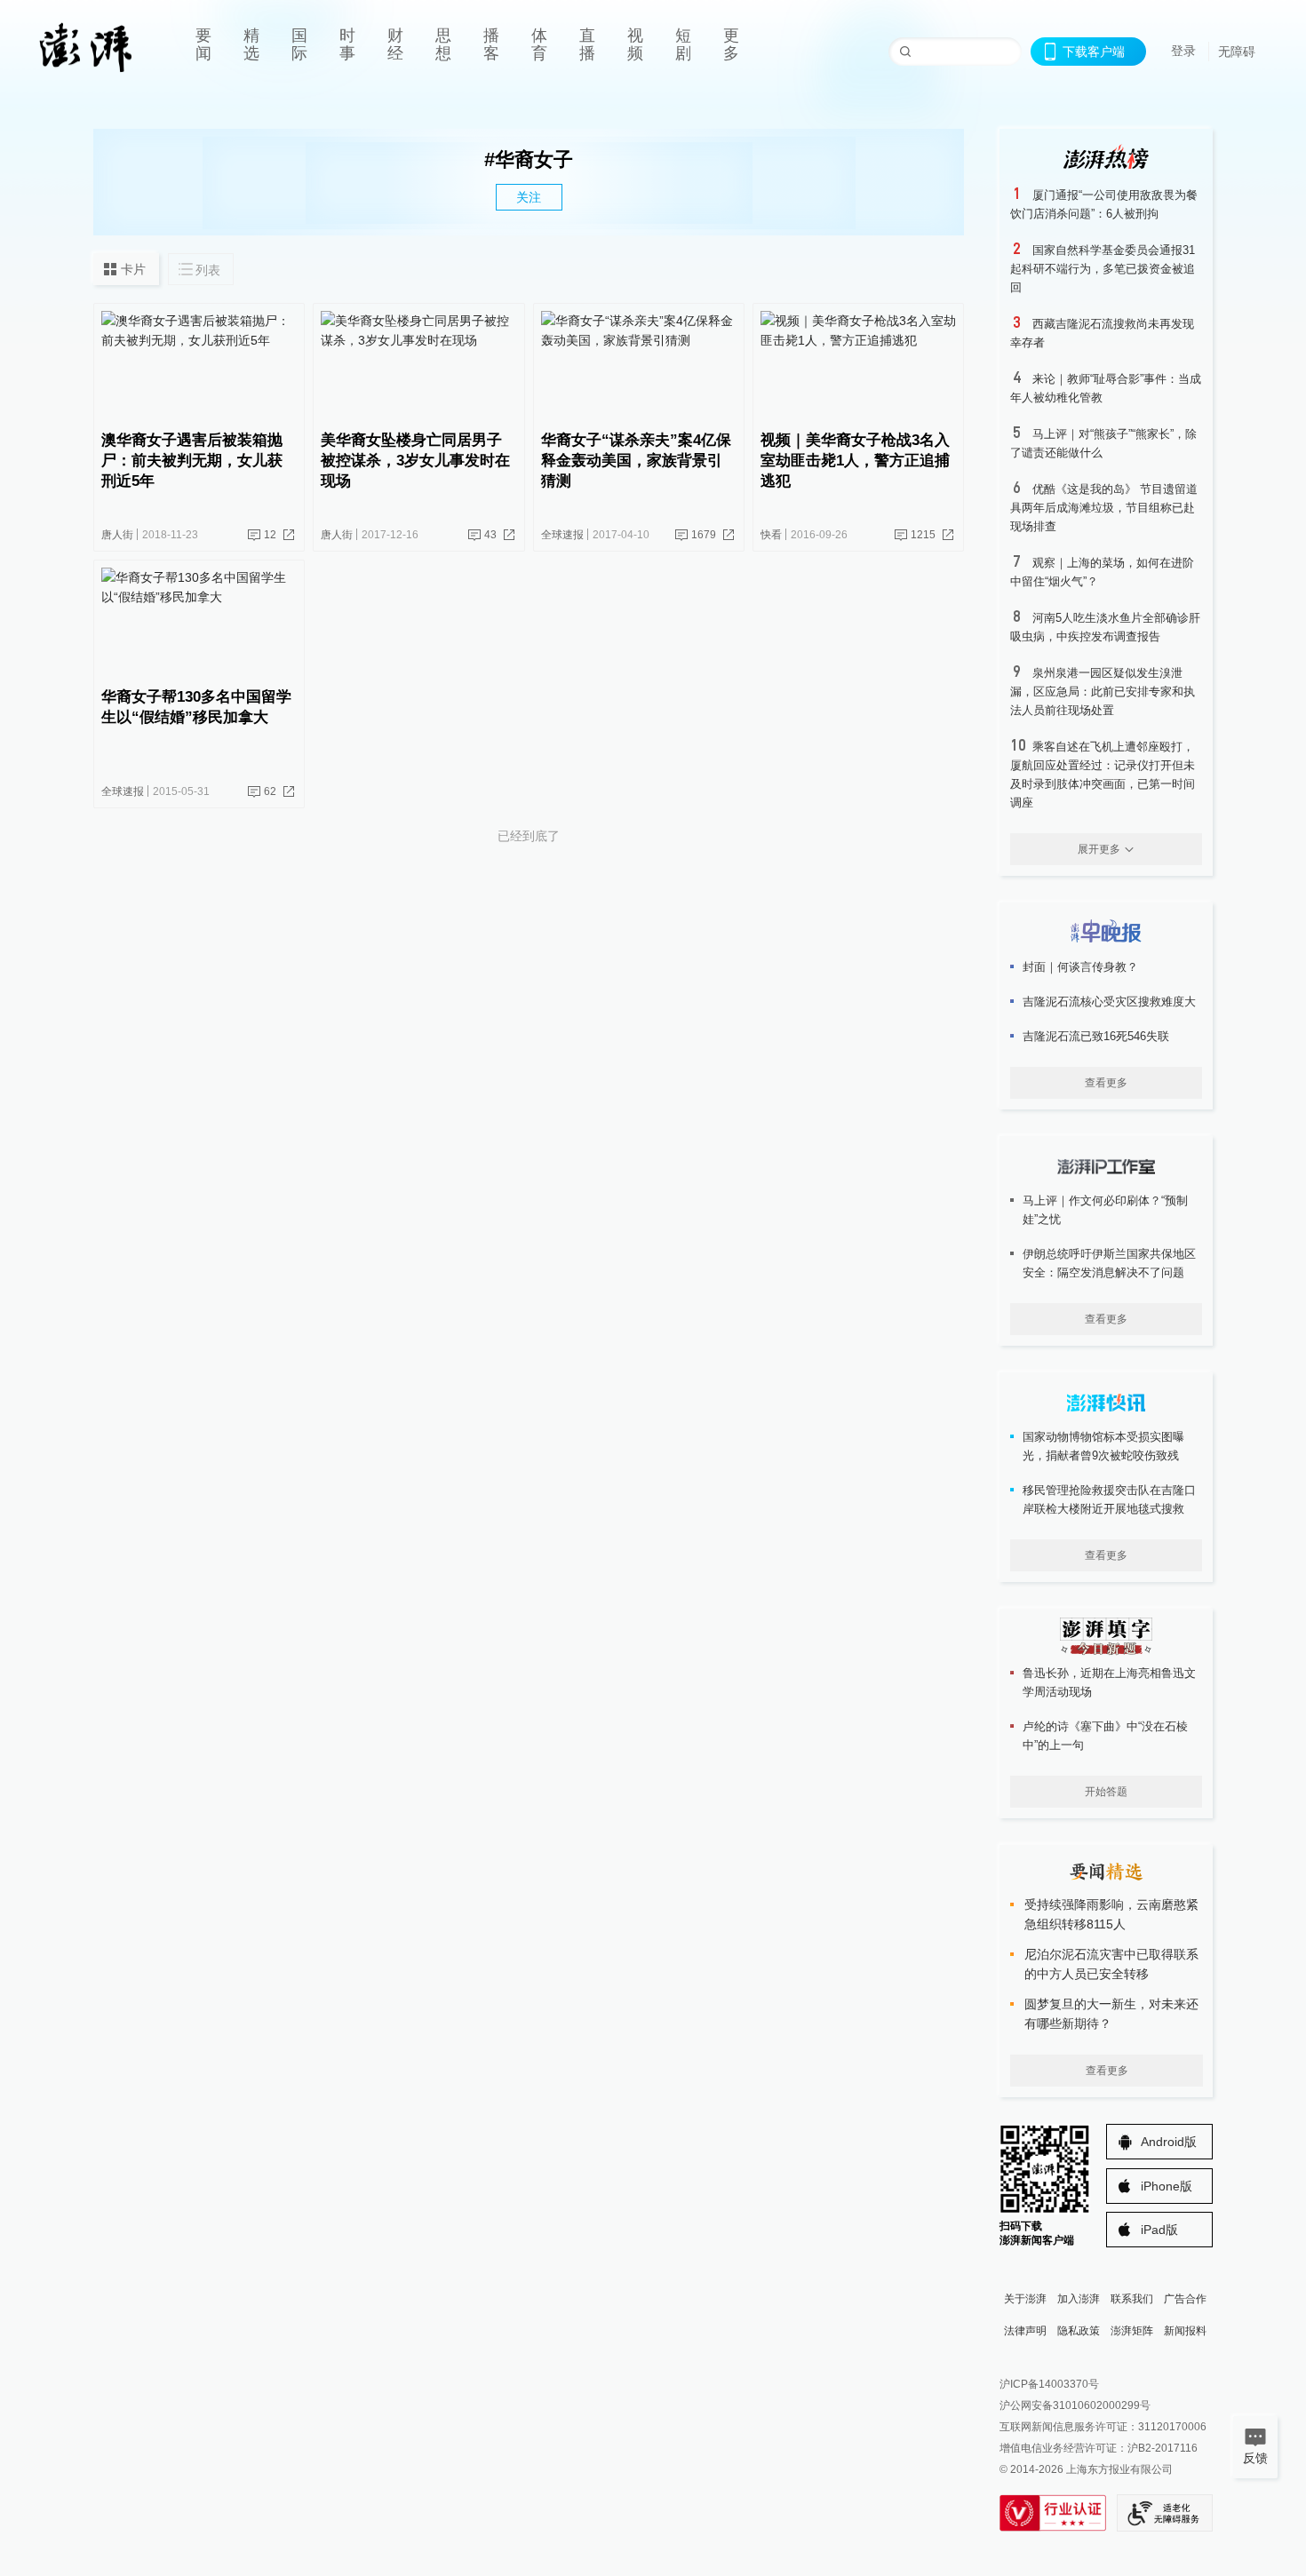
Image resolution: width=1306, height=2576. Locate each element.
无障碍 (1237, 52)
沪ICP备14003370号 (1049, 2384)
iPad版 (1159, 2230)
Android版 (1169, 2142)
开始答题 (1106, 1792)
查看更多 (1106, 1083)
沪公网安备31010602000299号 (1075, 2405)
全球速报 (562, 535)
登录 (1183, 51)
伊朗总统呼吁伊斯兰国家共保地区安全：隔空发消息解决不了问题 (1109, 1263)
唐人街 (117, 535)
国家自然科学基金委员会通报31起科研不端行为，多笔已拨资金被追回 (1103, 269)
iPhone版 (1167, 2186)
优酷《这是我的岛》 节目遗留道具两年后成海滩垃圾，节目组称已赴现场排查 (1104, 508)
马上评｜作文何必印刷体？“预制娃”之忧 (1105, 1210)
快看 (771, 535)
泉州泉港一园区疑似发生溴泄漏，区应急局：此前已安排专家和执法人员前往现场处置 (1103, 692)
